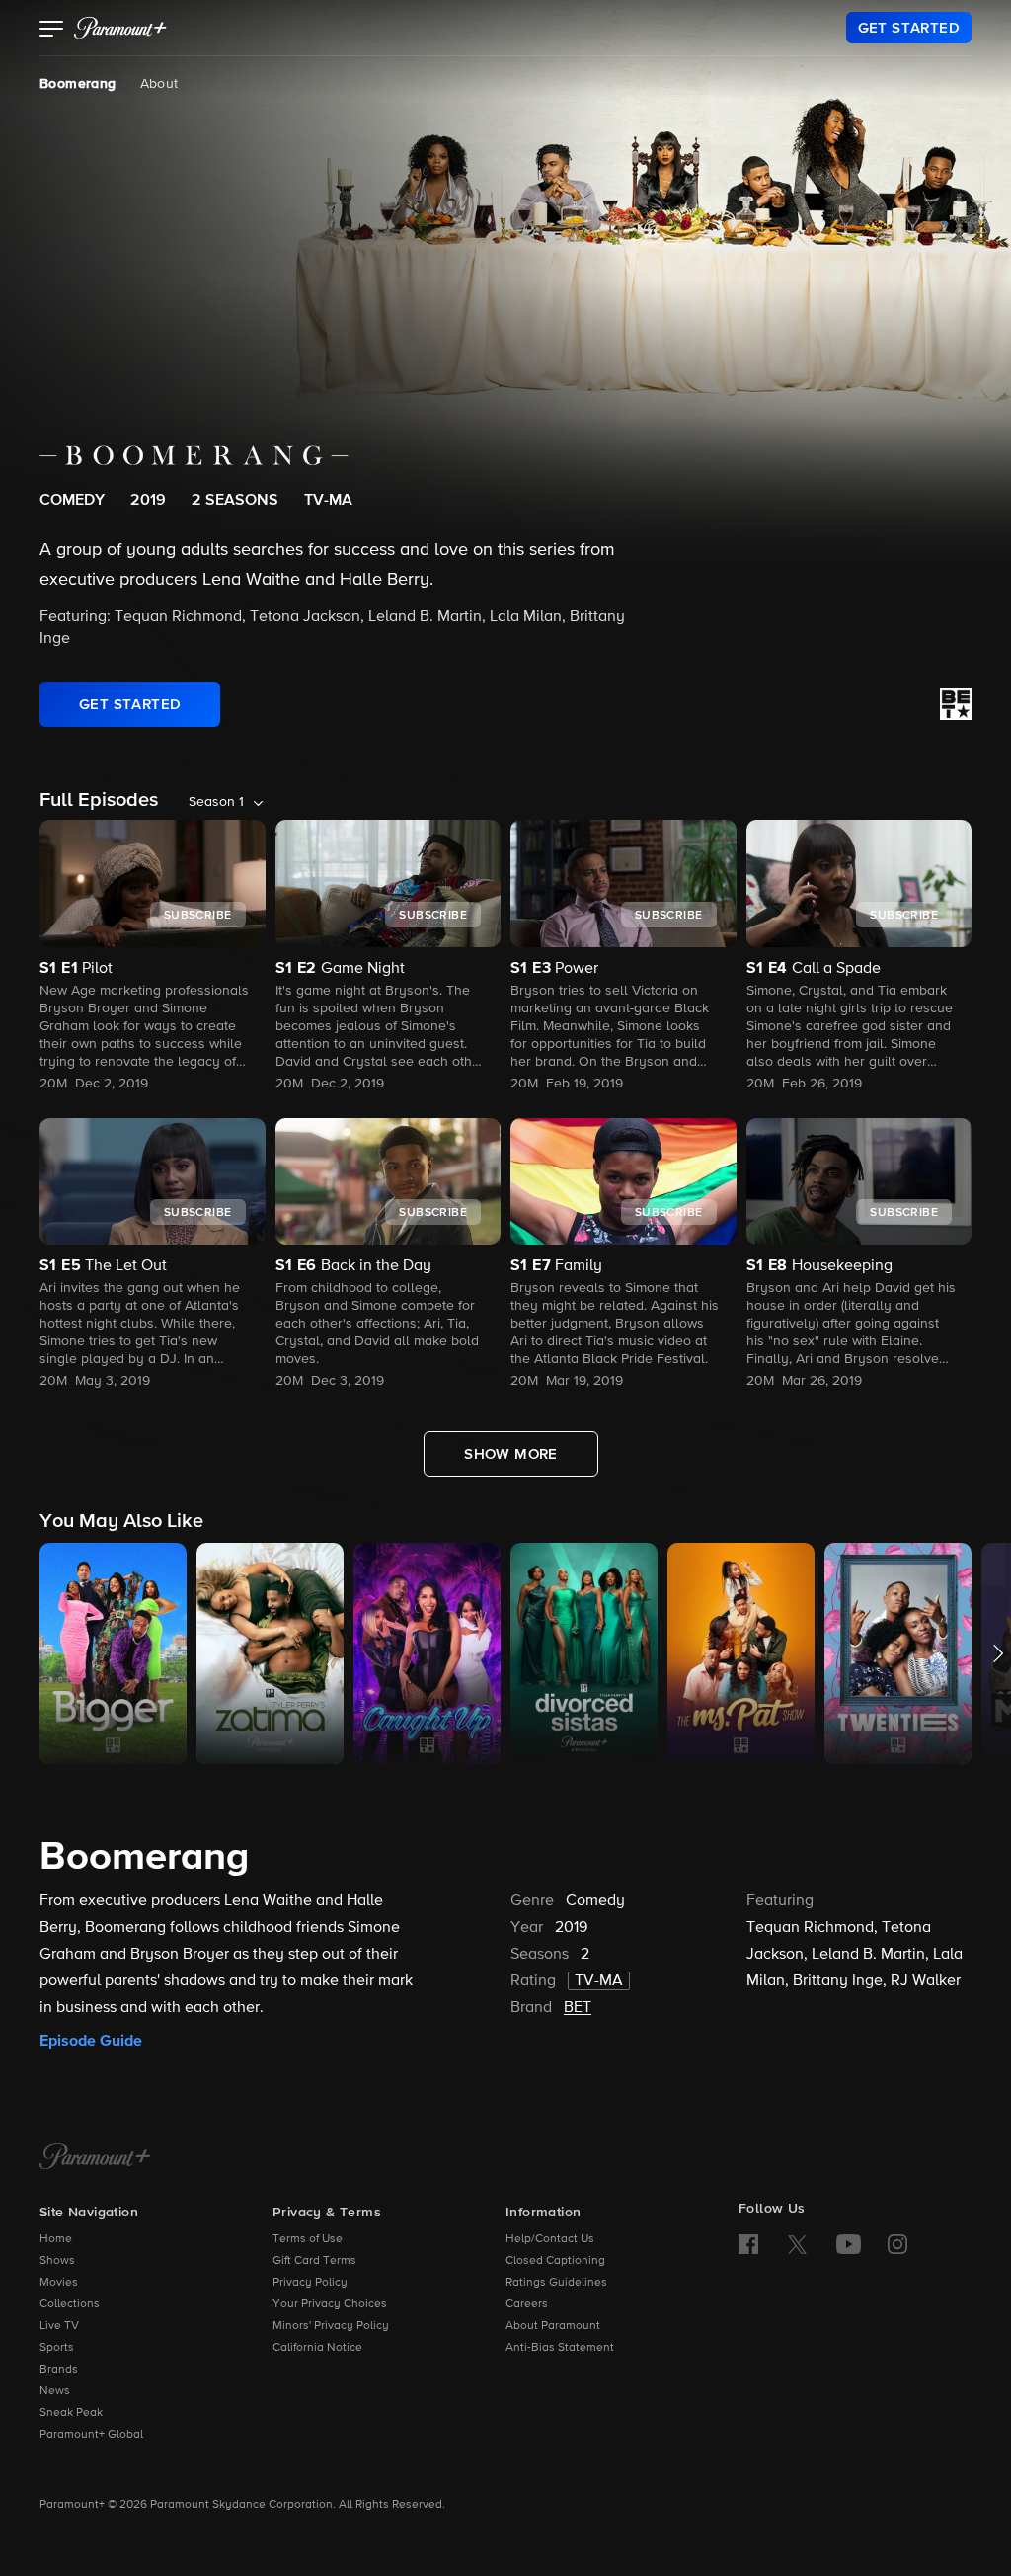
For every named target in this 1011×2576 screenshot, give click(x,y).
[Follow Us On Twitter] (797, 2243)
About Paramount (553, 2326)
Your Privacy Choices (330, 2304)
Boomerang (78, 84)
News (55, 2391)
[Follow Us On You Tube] (849, 2244)
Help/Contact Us (550, 2239)
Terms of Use (308, 2239)
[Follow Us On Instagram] (897, 2244)
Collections (70, 2304)
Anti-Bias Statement (560, 2348)
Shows (57, 2261)
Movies (59, 2283)
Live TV (59, 2326)
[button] (52, 31)
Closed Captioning (555, 2261)
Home (56, 2239)
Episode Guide (91, 2041)
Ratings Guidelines (556, 2283)
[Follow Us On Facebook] (748, 2244)
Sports (57, 2348)
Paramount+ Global (91, 2435)
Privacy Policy (310, 2283)
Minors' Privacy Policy (331, 2326)
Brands (59, 2370)
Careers (527, 2304)
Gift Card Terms (314, 2261)
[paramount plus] (120, 28)
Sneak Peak (71, 2413)
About (159, 84)
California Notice (317, 2348)
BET (578, 2008)
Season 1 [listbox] (216, 802)
